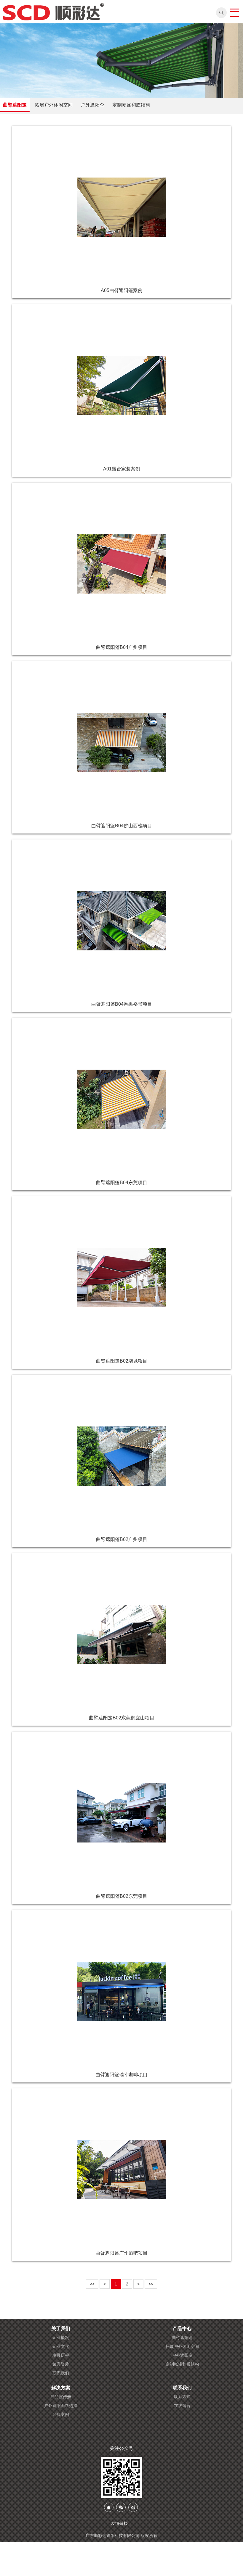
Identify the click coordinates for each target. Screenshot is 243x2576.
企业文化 (61, 2346)
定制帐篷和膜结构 (131, 105)
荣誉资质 (61, 2364)
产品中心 (182, 2329)
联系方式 (182, 2397)
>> (151, 2284)
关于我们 (61, 2329)
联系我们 (61, 2373)
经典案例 (61, 2414)
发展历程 (61, 2355)
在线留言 (182, 2406)
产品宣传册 (61, 2397)
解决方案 (61, 2388)
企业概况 (61, 2338)
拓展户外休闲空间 (54, 105)
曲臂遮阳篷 (15, 105)
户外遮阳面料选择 (61, 2406)
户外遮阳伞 (92, 105)
